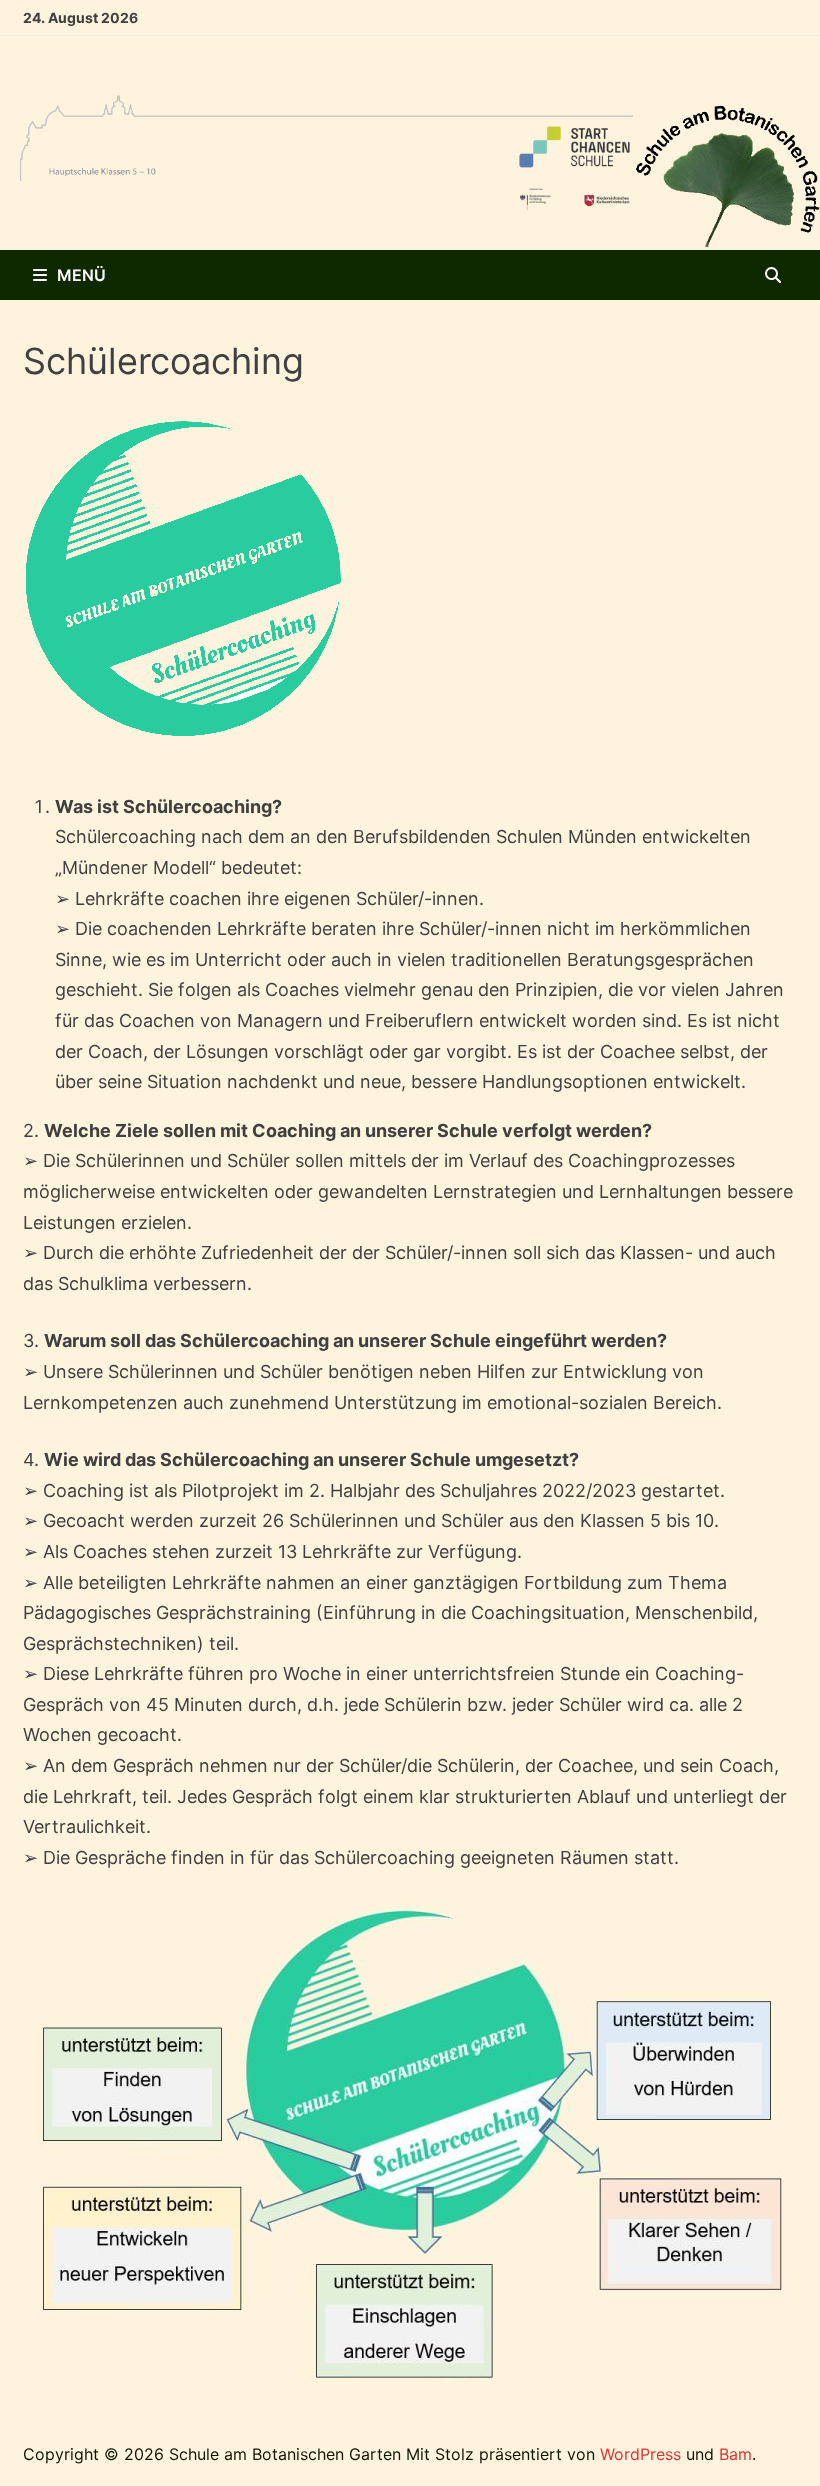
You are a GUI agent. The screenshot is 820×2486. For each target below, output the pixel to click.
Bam (735, 2454)
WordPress (640, 2454)
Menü (81, 275)
